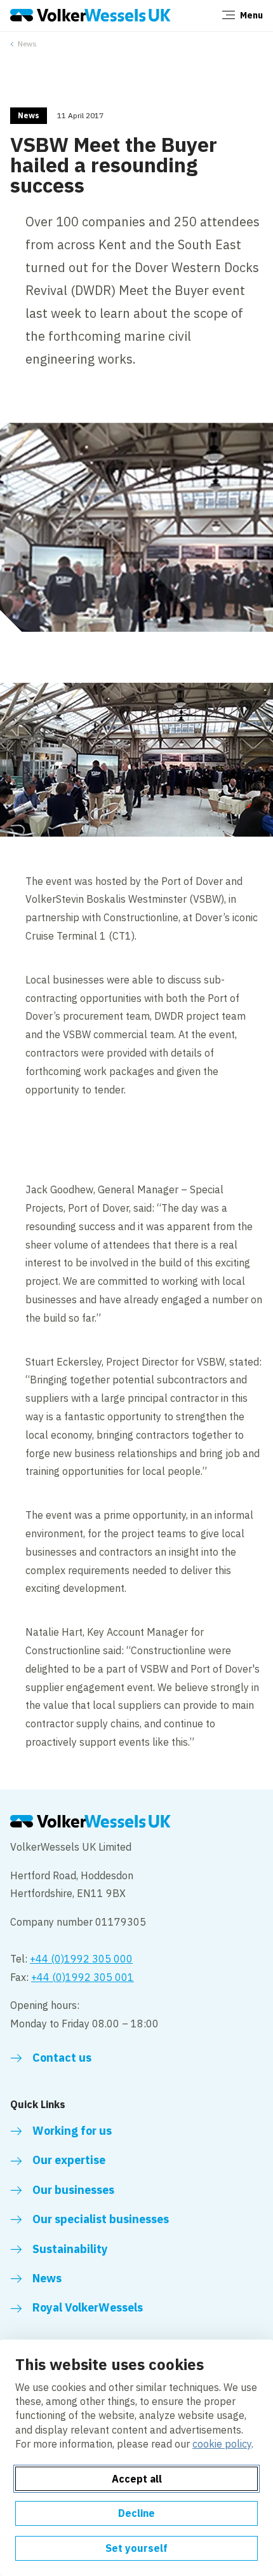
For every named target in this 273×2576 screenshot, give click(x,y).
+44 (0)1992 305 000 (81, 1959)
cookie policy (222, 2444)
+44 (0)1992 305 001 (83, 1977)
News (27, 44)
